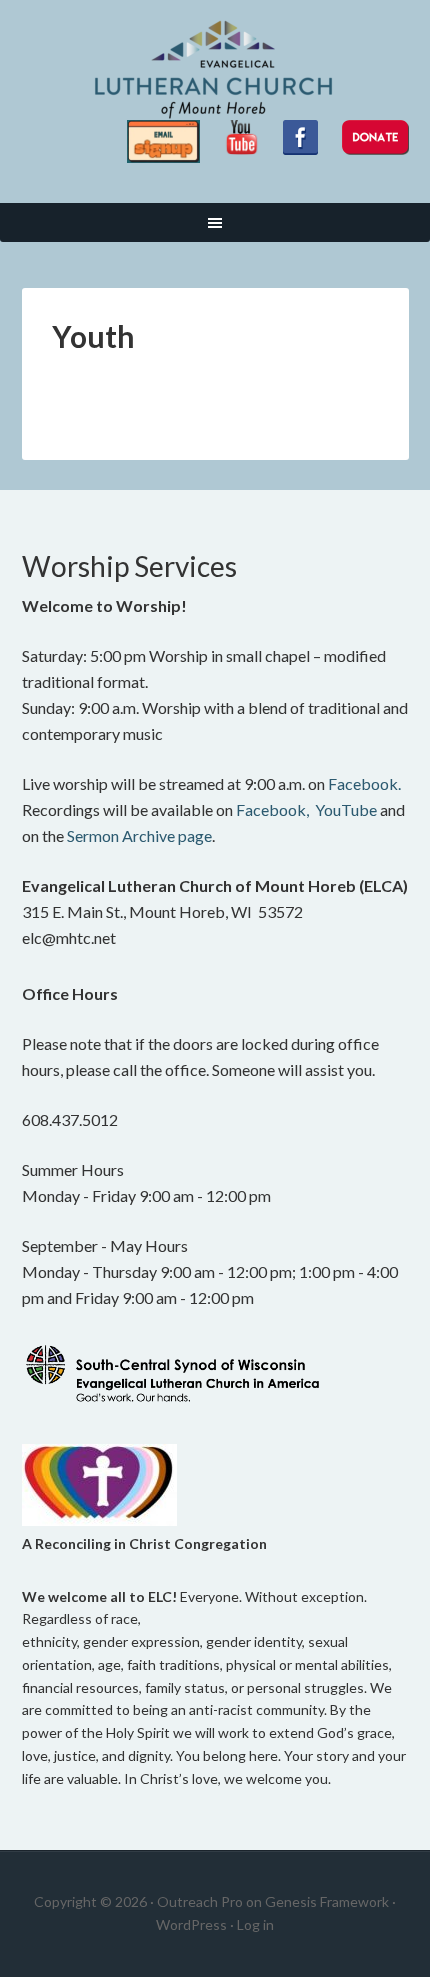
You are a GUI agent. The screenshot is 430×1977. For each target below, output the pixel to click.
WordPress (191, 1924)
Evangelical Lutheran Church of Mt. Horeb (215, 70)
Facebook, (272, 809)
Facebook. (364, 783)
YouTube (346, 809)
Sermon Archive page (139, 835)
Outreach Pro (200, 1901)
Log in (255, 1924)
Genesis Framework (327, 1901)
